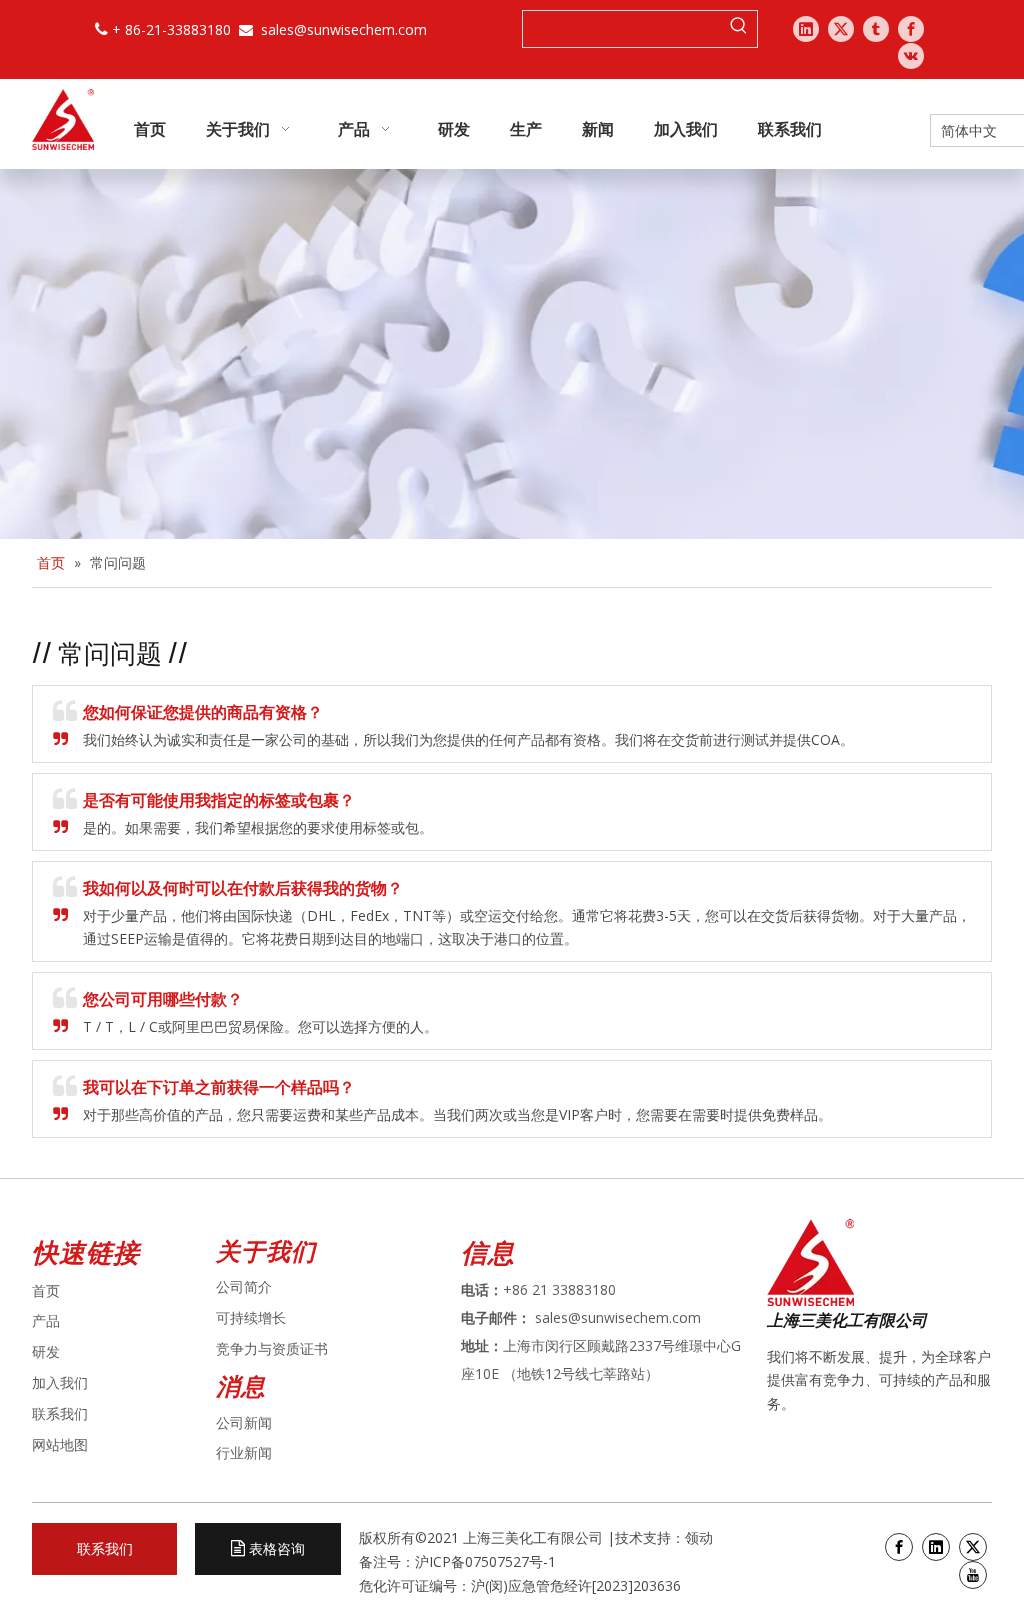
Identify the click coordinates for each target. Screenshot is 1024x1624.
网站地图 (60, 1444)
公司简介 (244, 1286)
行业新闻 (244, 1452)
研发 (46, 1351)
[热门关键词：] (739, 29)
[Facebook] (911, 29)
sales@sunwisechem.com (344, 29)
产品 (46, 1320)
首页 (46, 1290)
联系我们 (60, 1413)
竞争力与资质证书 (272, 1348)
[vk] (911, 56)
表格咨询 (275, 1548)
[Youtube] (973, 1575)
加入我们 (60, 1382)
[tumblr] (876, 29)
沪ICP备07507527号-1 (485, 1561)
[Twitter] (841, 29)
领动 (701, 1537)
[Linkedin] (806, 29)
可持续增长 (251, 1317)
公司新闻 (244, 1422)
